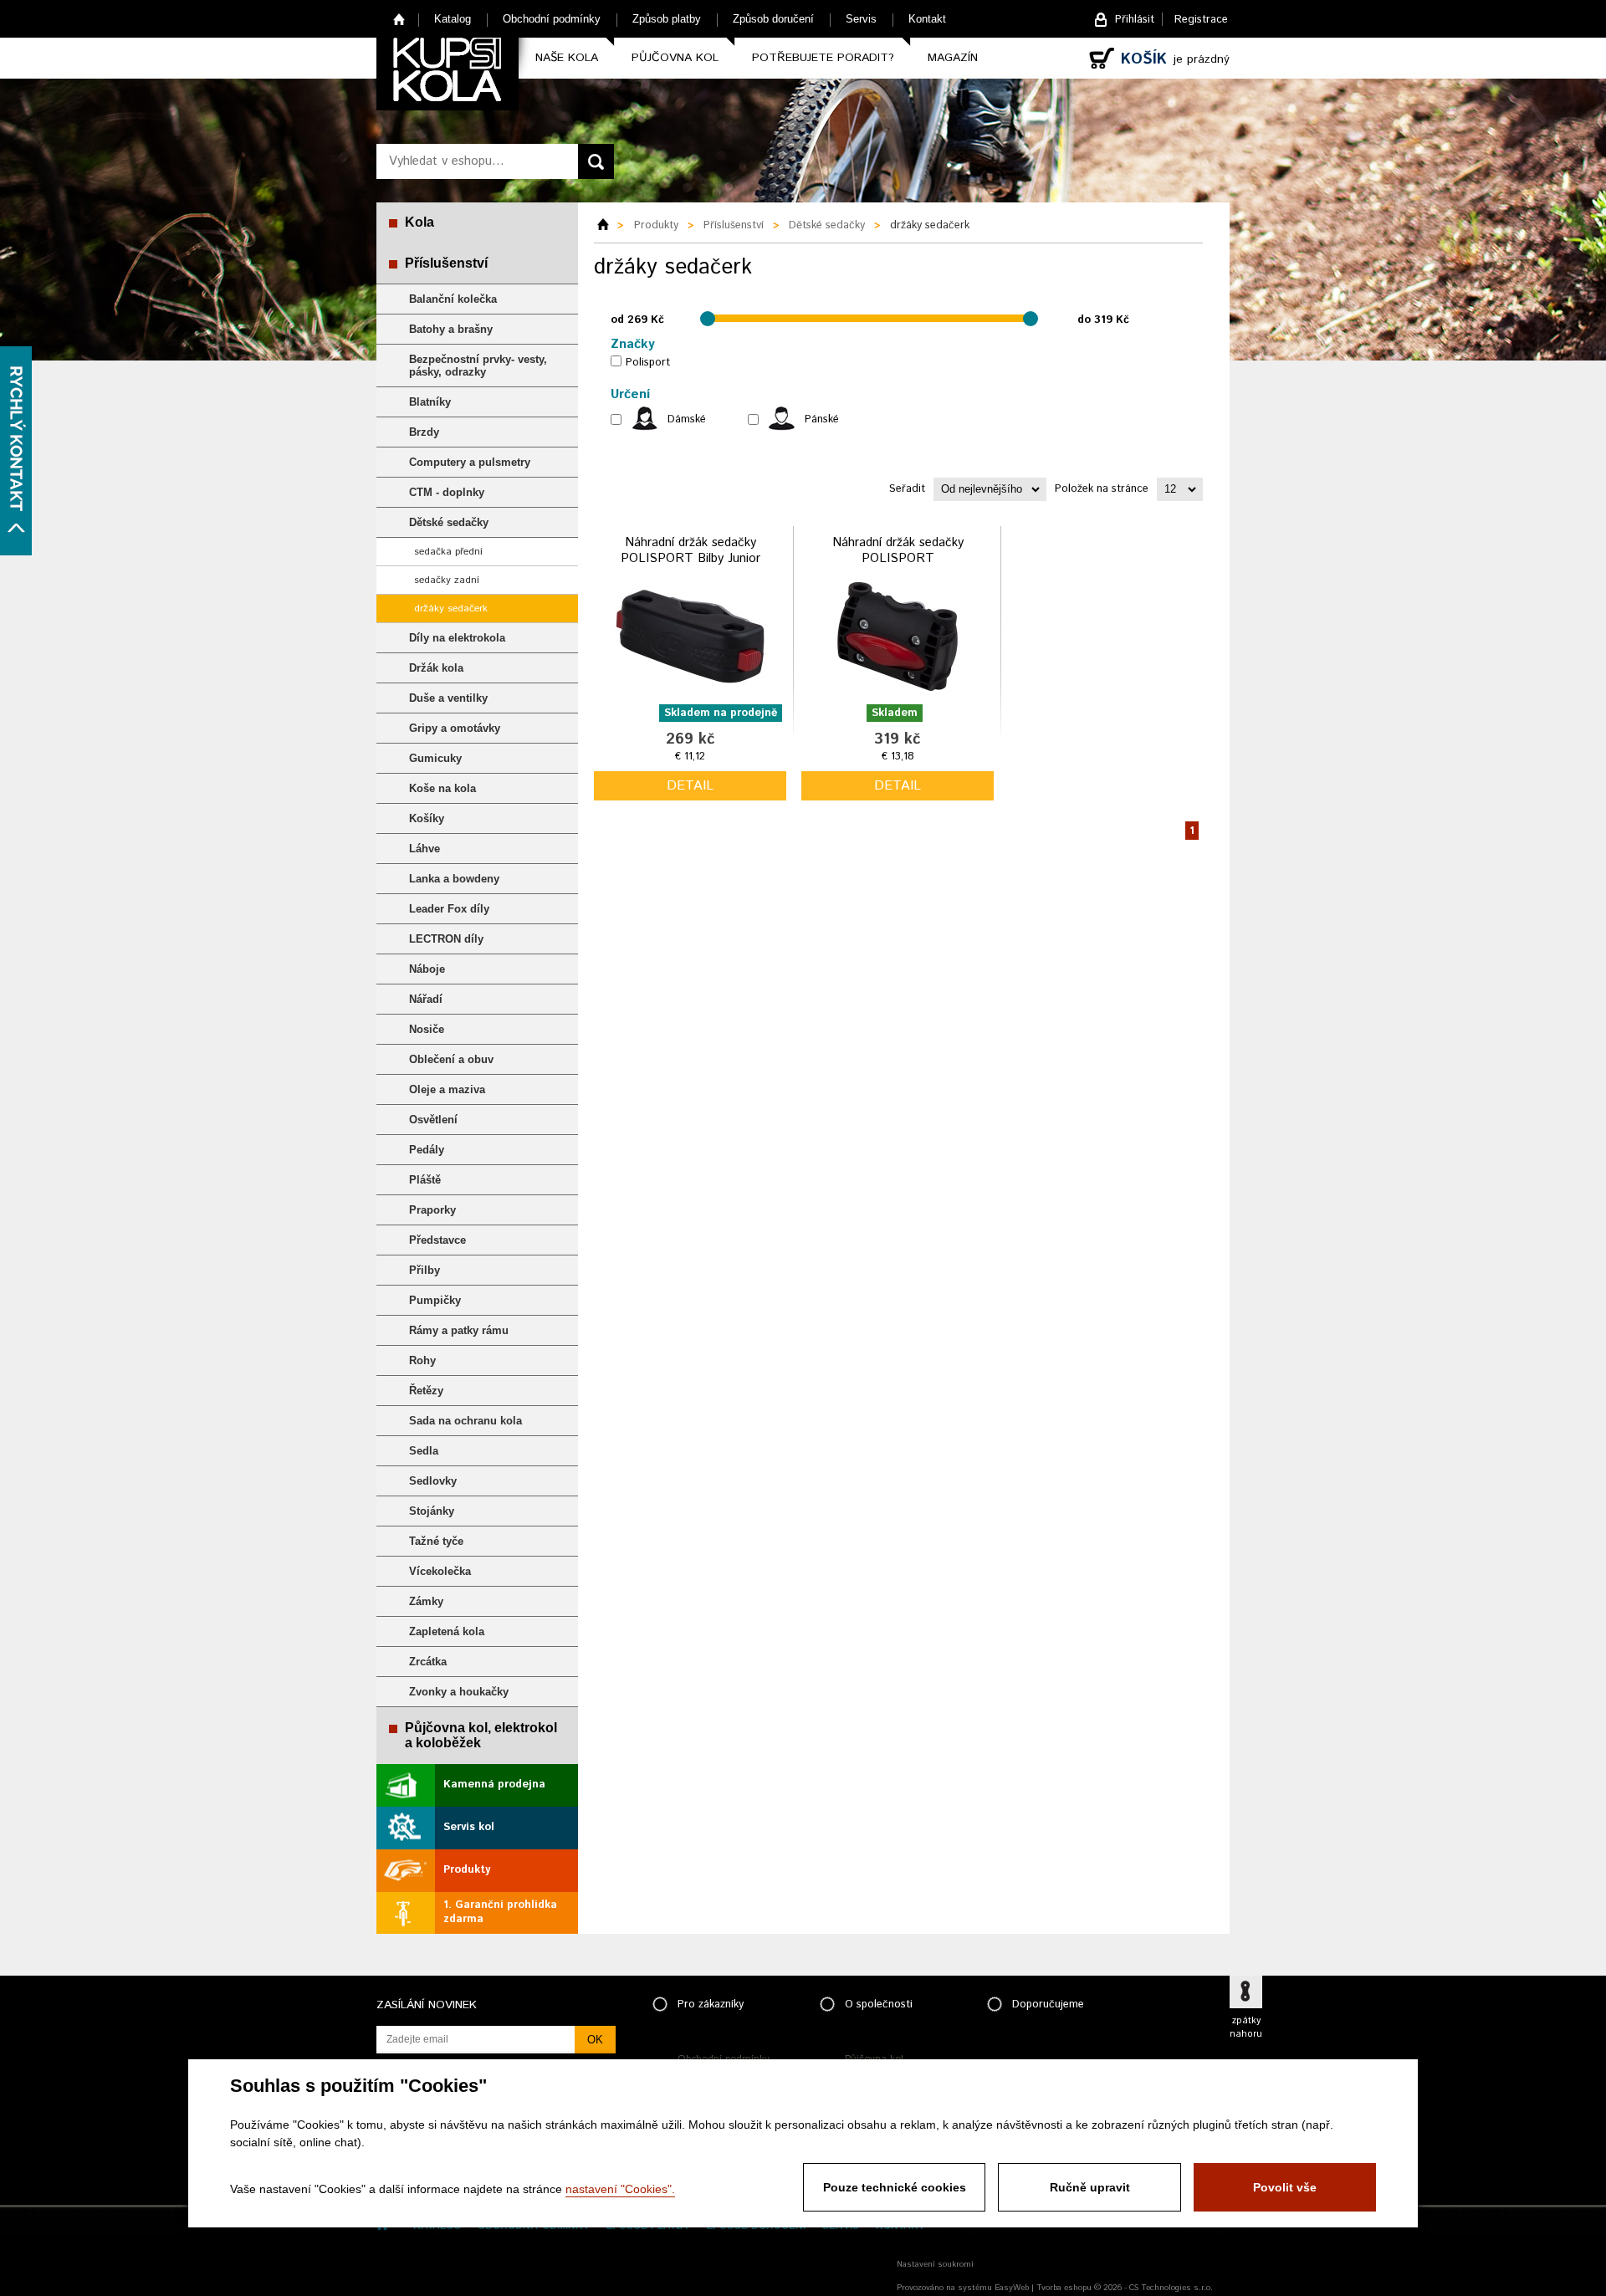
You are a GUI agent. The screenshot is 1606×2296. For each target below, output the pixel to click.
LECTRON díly (446, 939)
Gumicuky (435, 758)
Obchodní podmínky (552, 19)
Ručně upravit (1090, 2187)
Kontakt (927, 19)
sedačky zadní (447, 580)
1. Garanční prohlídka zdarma (500, 1912)
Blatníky (430, 402)
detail (690, 786)
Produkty (467, 1870)
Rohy (422, 1360)
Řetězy (426, 1391)
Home (399, 19)
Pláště (425, 1180)
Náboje (427, 969)
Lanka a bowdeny (454, 879)
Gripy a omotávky (455, 728)
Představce (437, 1240)
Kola (419, 222)
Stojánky (432, 1511)
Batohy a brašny (451, 329)
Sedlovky (433, 1481)
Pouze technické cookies (895, 2187)
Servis (861, 19)
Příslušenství (446, 263)
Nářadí (426, 999)
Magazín (953, 58)
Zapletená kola (447, 1631)
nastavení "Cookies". (620, 2189)
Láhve (425, 849)
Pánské (822, 419)
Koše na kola (442, 788)
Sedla (424, 1451)
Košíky (427, 818)
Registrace (1201, 20)
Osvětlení (433, 1120)
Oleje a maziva (447, 1089)
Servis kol (469, 1827)
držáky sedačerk (451, 609)
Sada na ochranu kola (465, 1421)
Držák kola (436, 668)
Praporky (432, 1210)
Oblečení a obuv (451, 1059)
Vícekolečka (440, 1571)
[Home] (609, 226)
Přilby (425, 1270)
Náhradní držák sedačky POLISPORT (898, 551)
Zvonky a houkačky (459, 1692)
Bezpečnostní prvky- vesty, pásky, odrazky (478, 366)
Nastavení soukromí (935, 2264)
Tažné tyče (436, 1541)
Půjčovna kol (675, 58)
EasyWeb (1012, 2288)
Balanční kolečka (453, 299)
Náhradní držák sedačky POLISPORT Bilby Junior (690, 551)
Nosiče (427, 1029)
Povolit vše (1285, 2187)
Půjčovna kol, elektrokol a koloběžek (481, 1735)
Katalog (453, 19)
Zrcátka (428, 1662)
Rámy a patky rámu (459, 1330)
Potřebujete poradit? (823, 58)
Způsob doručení (773, 19)
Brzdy (424, 432)
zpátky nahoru (1246, 2028)
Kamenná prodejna (494, 1785)
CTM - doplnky (447, 492)
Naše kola (567, 58)
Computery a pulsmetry (470, 462)
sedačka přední (448, 552)
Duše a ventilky (448, 698)
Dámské (687, 419)
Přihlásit (1135, 20)
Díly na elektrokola (457, 638)
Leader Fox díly (449, 909)
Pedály (427, 1150)
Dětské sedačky (449, 522)
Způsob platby (667, 19)
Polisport (648, 363)
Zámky (426, 1601)
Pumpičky (435, 1300)
